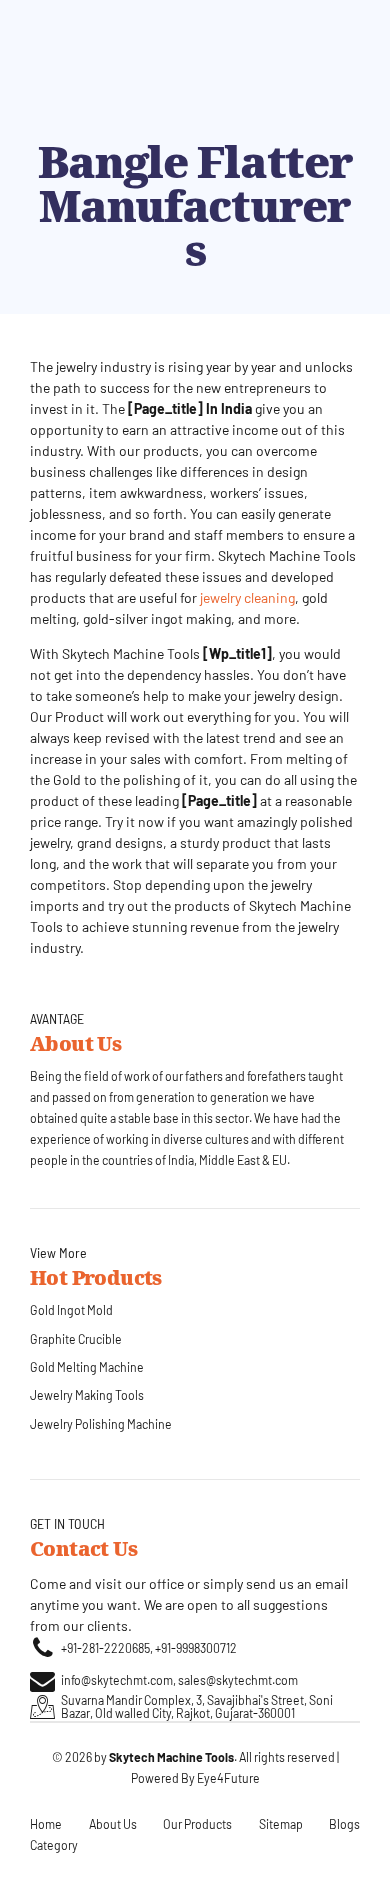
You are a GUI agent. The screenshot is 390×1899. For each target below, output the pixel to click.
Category (54, 1845)
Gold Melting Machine (87, 1367)
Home (46, 1824)
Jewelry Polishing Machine (101, 1424)
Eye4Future (228, 1778)
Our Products (197, 1824)
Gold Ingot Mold (71, 1310)
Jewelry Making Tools (87, 1395)
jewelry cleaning (247, 597)
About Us (113, 1824)
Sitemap (281, 1824)
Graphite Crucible (76, 1339)
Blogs (344, 1824)
